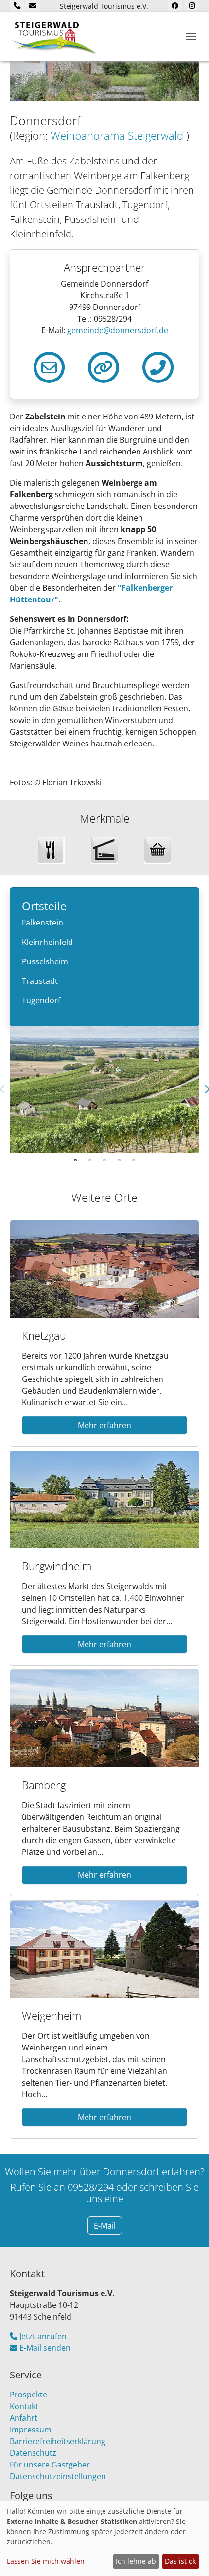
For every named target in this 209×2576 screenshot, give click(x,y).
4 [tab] (119, 1160)
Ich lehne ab (136, 2561)
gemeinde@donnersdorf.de (118, 330)
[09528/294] (158, 366)
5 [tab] (134, 1160)
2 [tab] (90, 1160)
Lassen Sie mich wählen (46, 2561)
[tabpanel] (104, 1089)
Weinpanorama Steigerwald (118, 136)
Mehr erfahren (104, 1425)
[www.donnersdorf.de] (104, 366)
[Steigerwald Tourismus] (53, 36)
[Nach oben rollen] (188, 2555)
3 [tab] (104, 1160)
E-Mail (105, 2226)
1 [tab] (75, 1160)
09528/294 (91, 2187)
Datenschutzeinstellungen (58, 2476)
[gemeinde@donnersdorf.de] (49, 366)
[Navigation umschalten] (191, 36)
